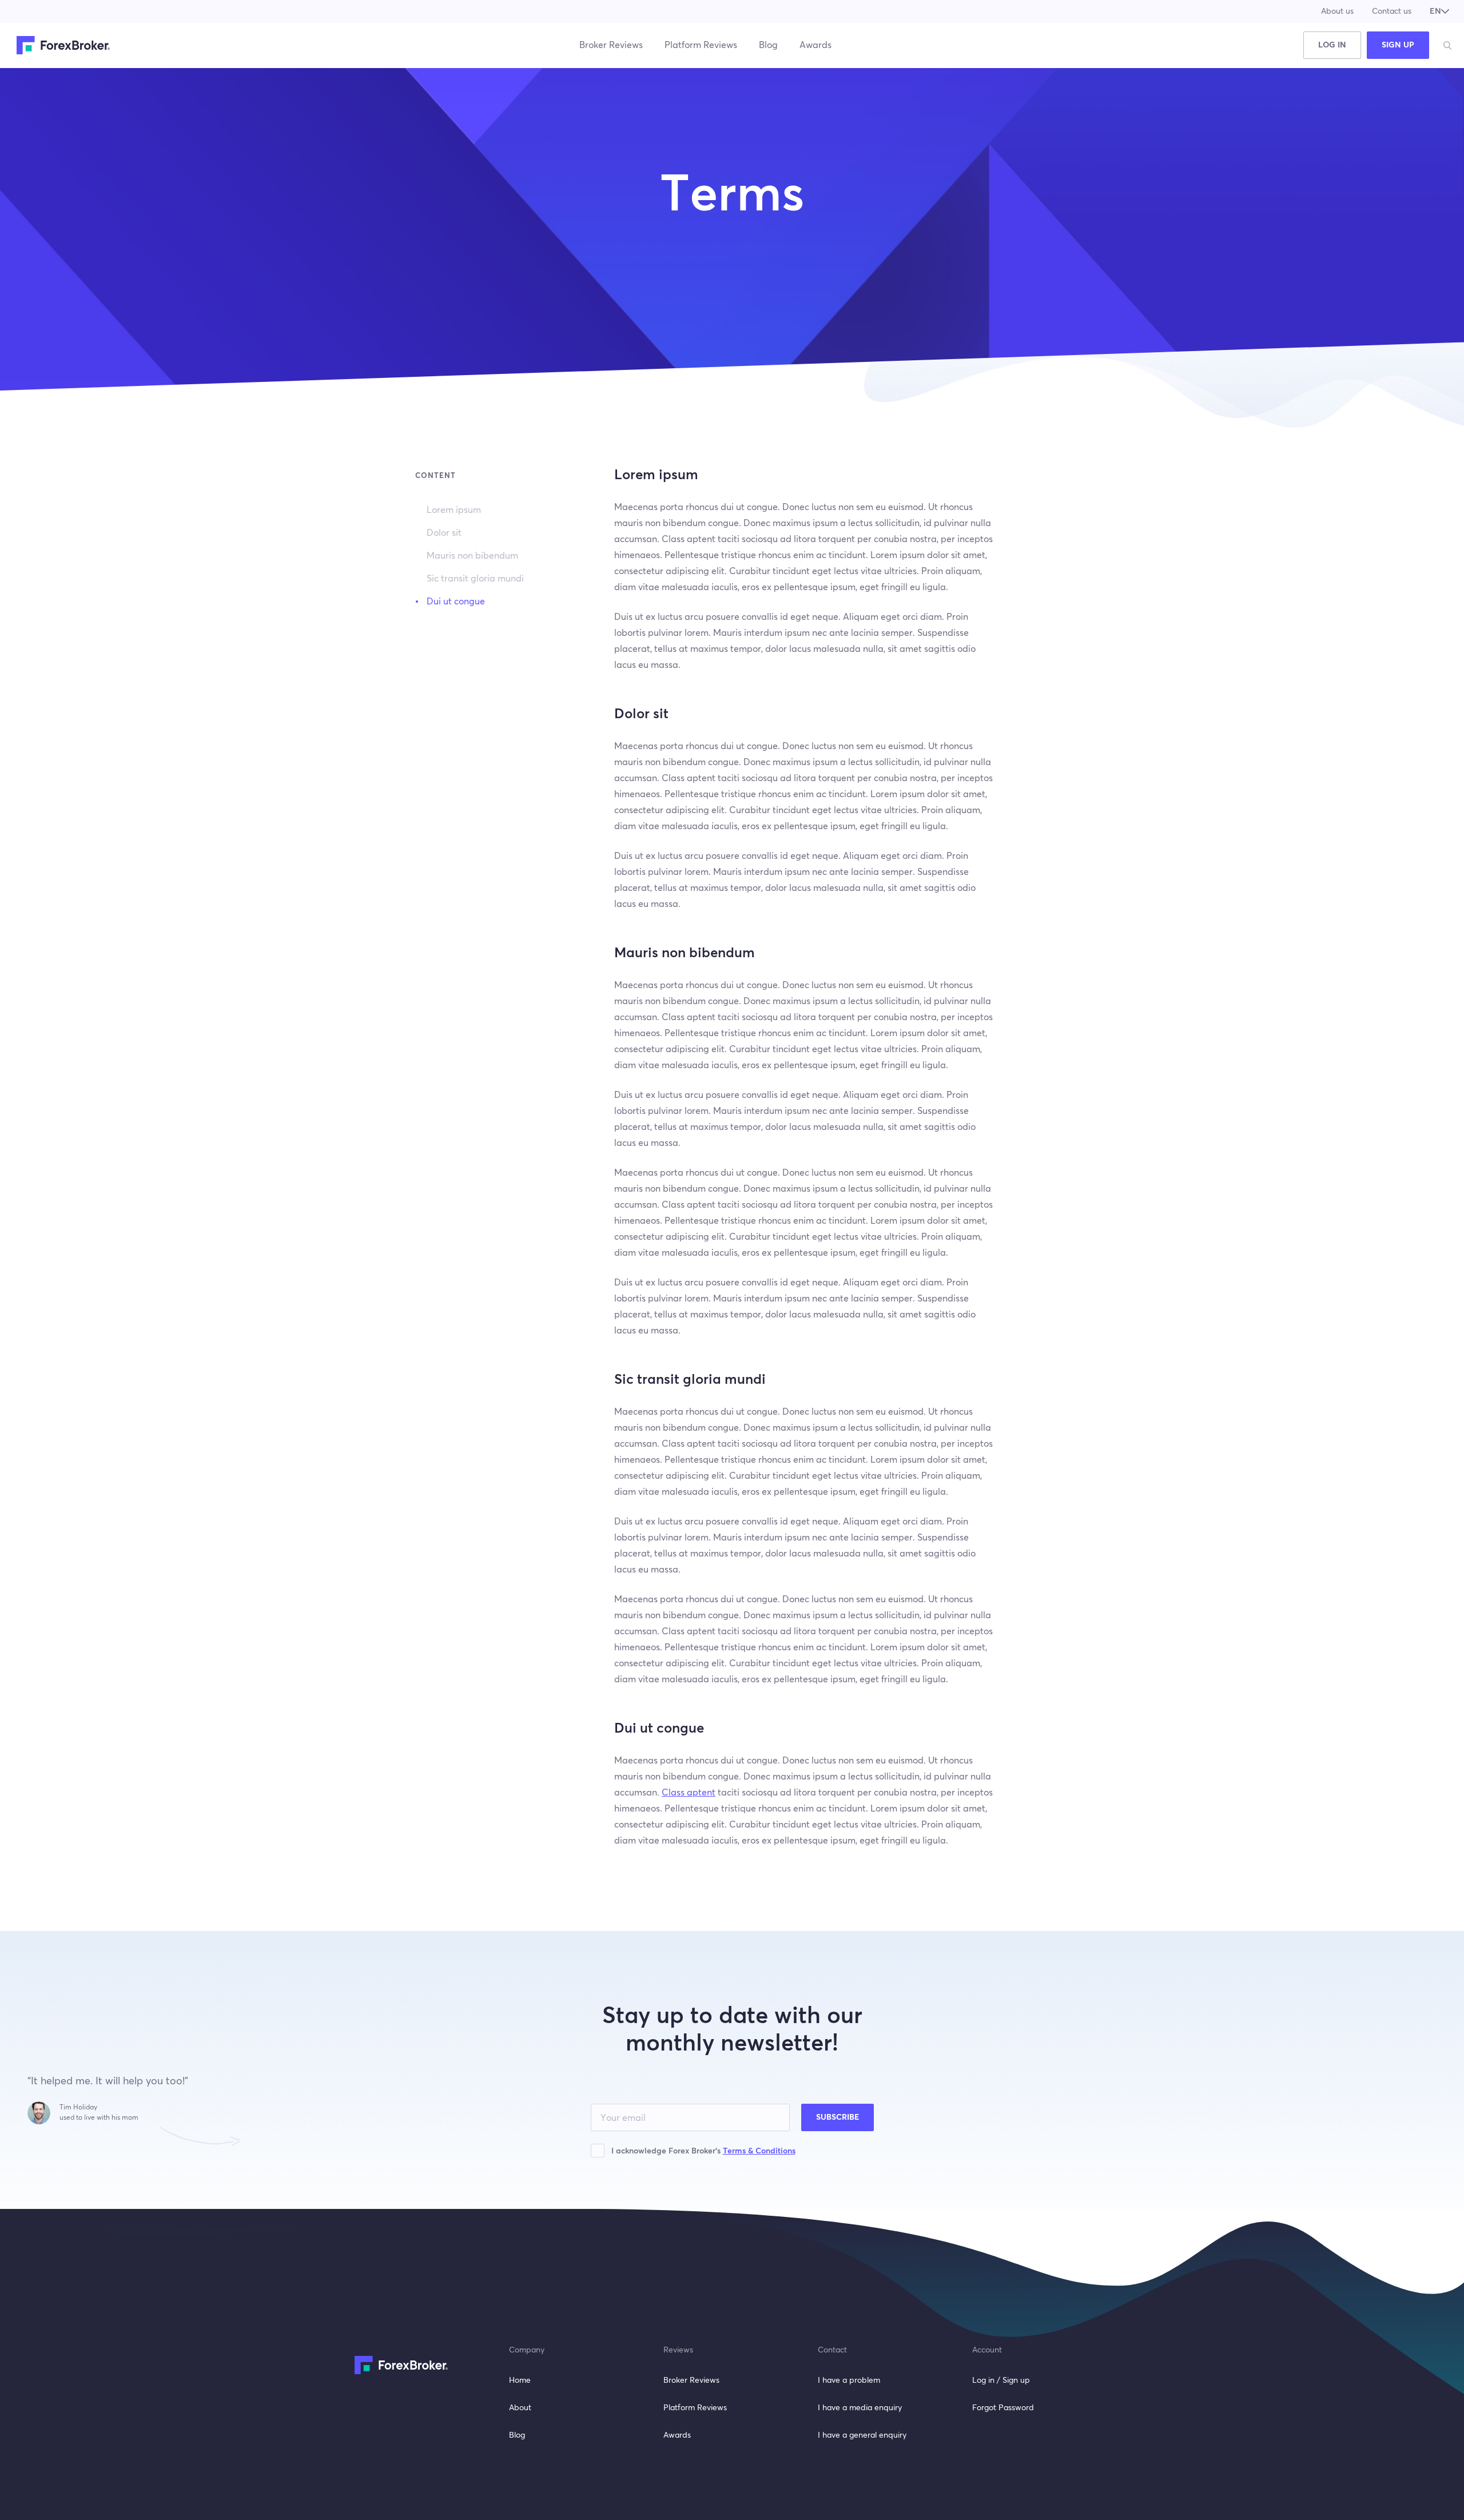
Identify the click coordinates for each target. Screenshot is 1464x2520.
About (520, 2408)
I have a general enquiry (862, 2435)
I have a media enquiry (860, 2408)
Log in (1332, 45)
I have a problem (849, 2380)
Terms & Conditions (759, 2151)
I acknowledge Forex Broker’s (703, 2151)
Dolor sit (444, 533)
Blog (768, 45)
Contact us (1392, 11)
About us (1337, 11)
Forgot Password (1003, 2408)
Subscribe (838, 2117)
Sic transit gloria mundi (475, 579)
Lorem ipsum (454, 510)
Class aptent (689, 1793)
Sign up (1398, 45)
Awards (815, 45)
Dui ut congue (456, 602)
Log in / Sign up (1001, 2380)
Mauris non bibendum (472, 556)
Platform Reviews (701, 45)
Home (520, 2380)
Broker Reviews (611, 45)
